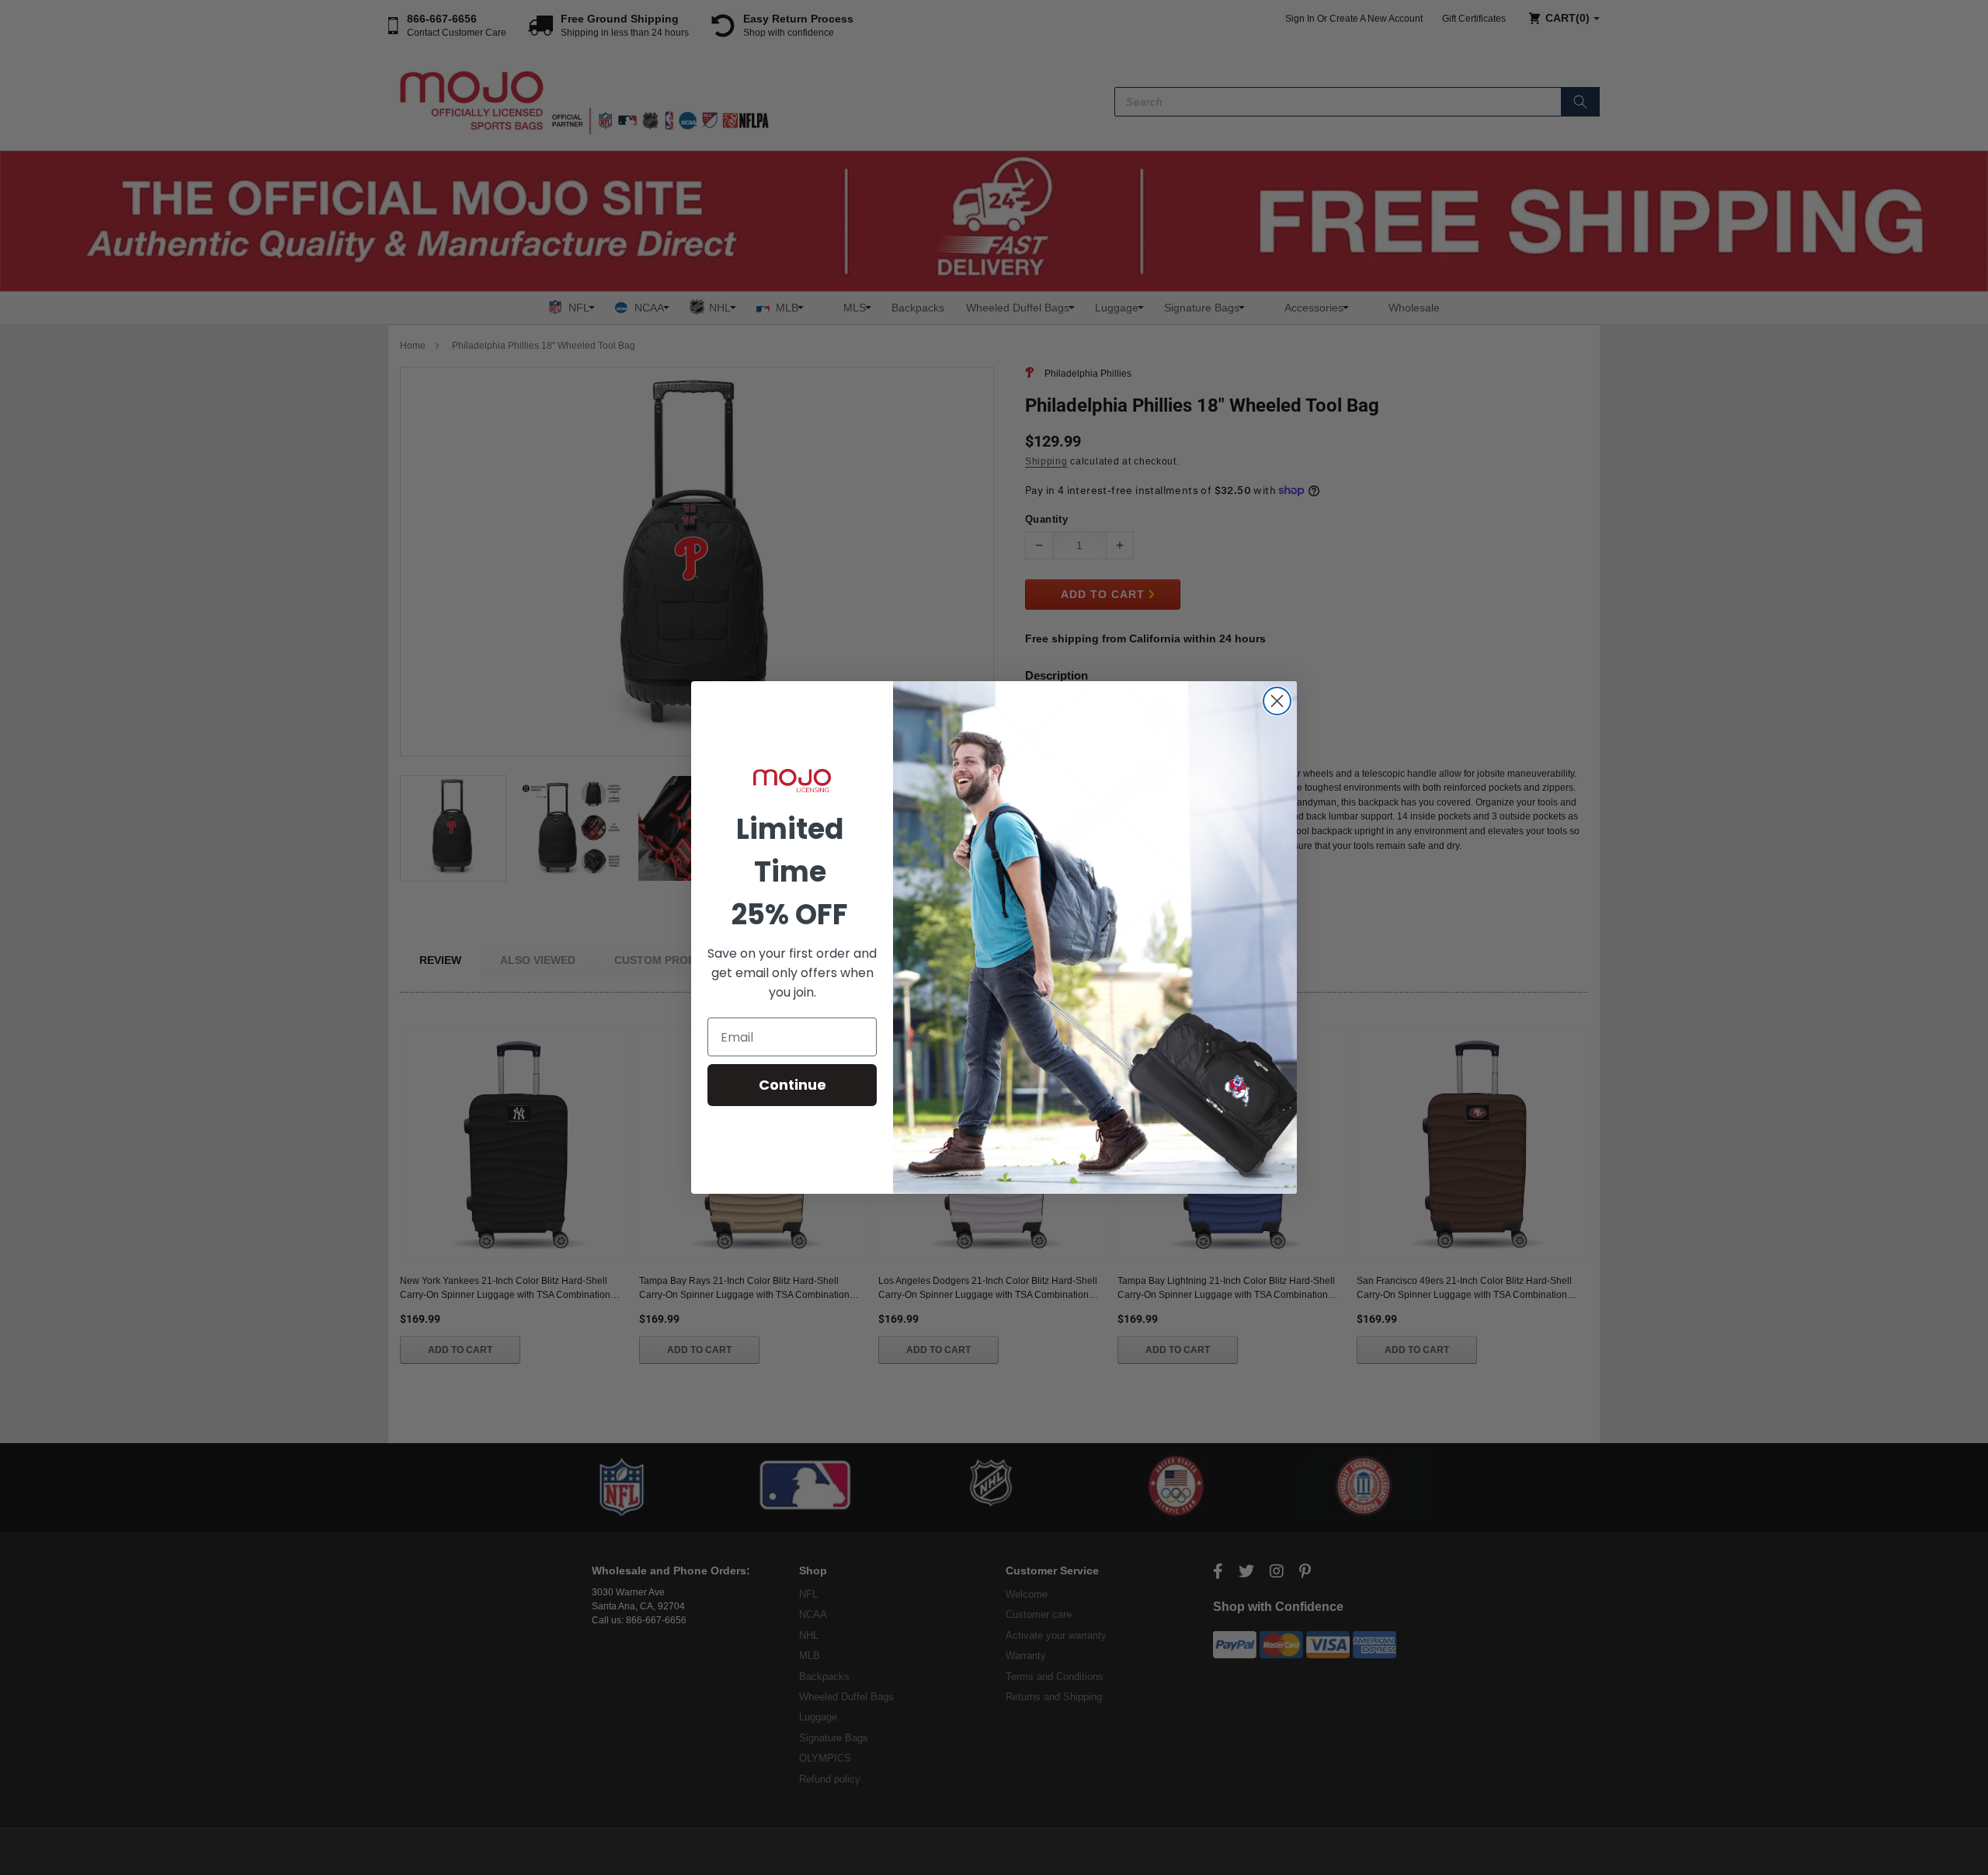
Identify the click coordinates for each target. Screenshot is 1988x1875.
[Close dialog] (1277, 701)
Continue (792, 1085)
